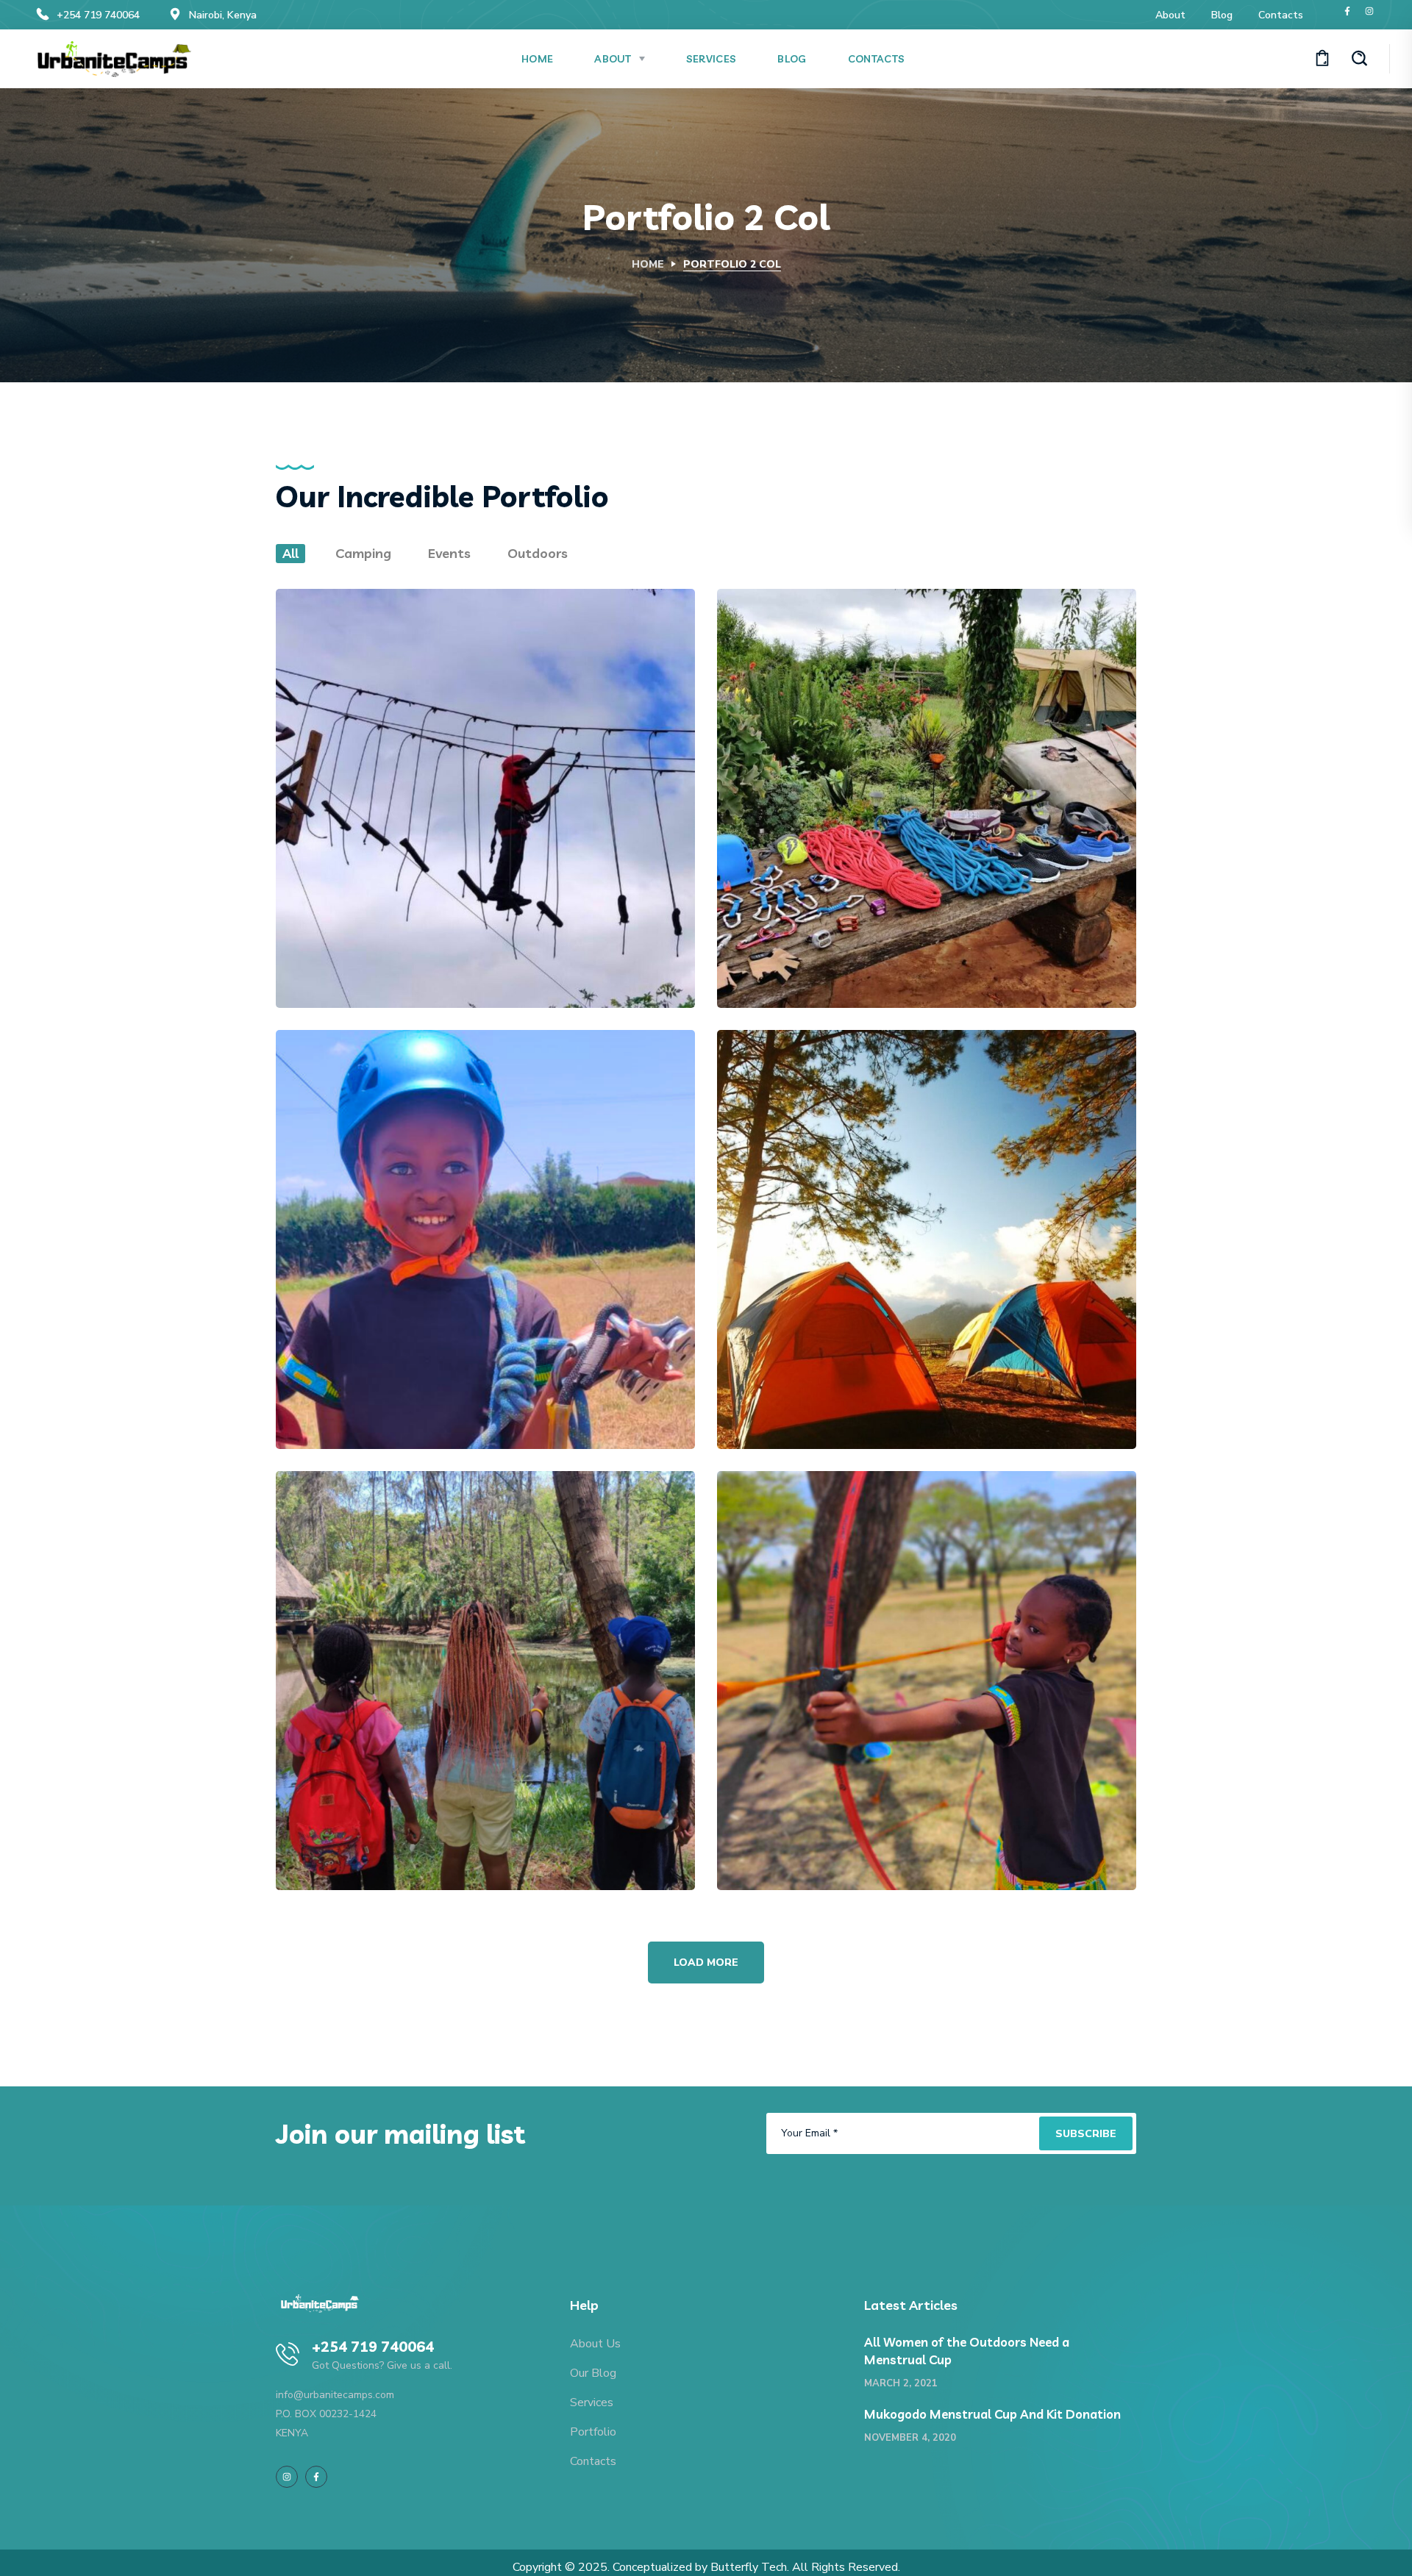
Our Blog (593, 2373)
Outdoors (538, 553)
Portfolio (593, 2432)
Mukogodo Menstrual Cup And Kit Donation (992, 2414)
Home (648, 264)
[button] (1322, 59)
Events (449, 553)
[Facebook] (1347, 11)
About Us (595, 2344)
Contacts (593, 2461)
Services (592, 2403)
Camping (363, 553)
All (290, 553)
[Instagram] (1369, 11)
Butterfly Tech (749, 2567)
